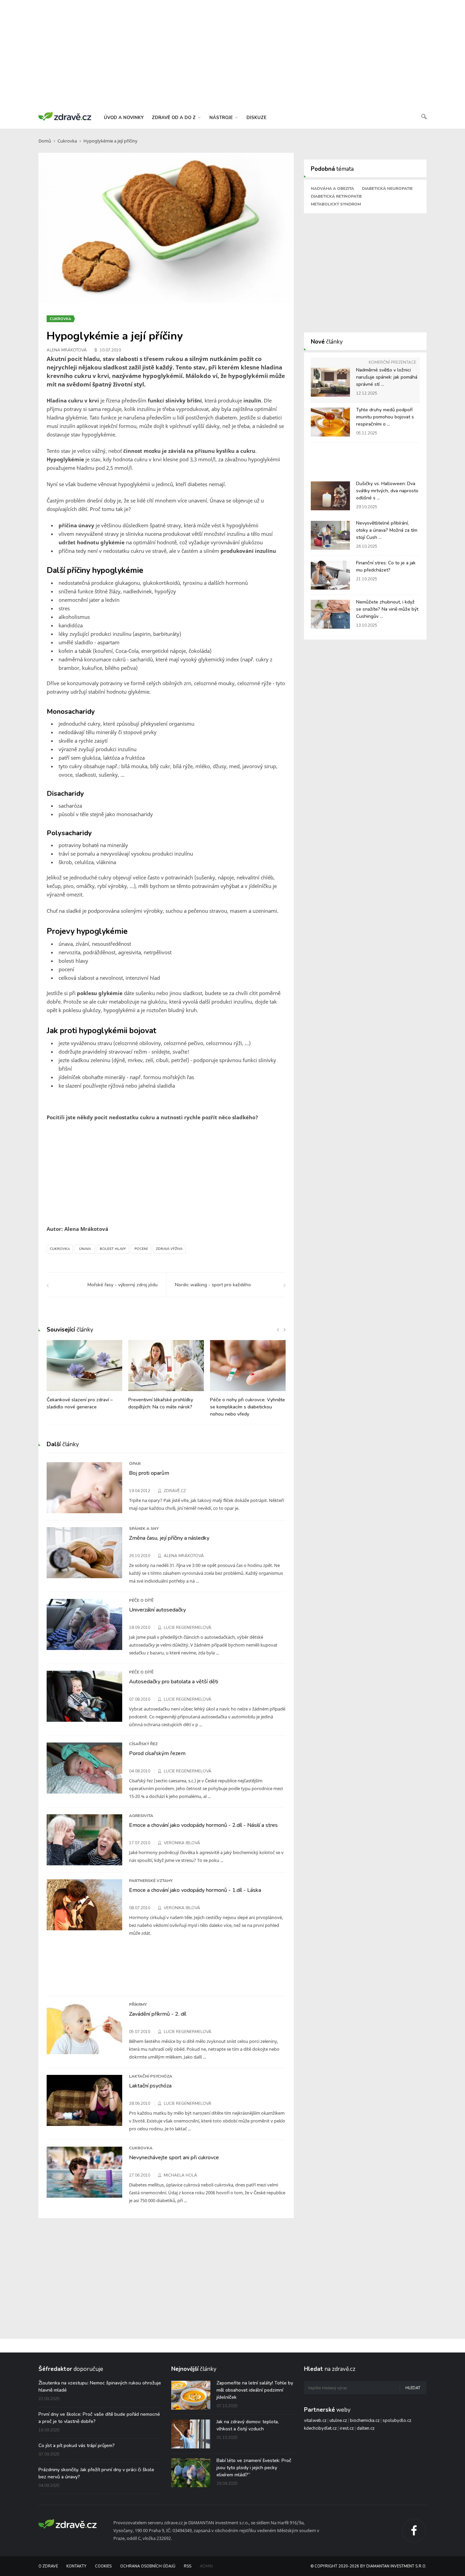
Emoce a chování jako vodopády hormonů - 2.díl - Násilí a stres (203, 1825)
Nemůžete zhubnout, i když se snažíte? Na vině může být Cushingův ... (387, 609)
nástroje (222, 118)
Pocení (141, 1249)
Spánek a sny (144, 1529)
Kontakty (76, 2566)
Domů (45, 141)
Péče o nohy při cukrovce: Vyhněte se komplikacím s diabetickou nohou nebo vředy (247, 1407)
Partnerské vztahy (151, 1881)
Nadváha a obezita (332, 188)
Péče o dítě (141, 1600)
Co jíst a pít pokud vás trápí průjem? (77, 2446)
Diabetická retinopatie (336, 196)
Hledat (413, 2388)
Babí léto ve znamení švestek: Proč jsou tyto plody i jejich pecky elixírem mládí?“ (254, 2468)
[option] (84, 1378)
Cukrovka (67, 141)
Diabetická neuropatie (387, 188)
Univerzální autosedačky (157, 1610)
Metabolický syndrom (336, 204)
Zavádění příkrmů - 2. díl (158, 2014)
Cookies (103, 2566)
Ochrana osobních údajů (148, 2566)
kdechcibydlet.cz (320, 2428)
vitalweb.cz (315, 2421)
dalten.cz (366, 2428)
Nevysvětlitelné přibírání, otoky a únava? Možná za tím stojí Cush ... (387, 530)
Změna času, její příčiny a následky (169, 1538)
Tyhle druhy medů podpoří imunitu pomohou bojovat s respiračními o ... (385, 417)
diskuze (256, 118)
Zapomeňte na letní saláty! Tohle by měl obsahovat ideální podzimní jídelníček (255, 2390)
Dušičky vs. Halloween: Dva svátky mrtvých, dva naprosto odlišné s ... (387, 491)
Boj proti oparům (149, 1473)
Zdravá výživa (169, 1249)
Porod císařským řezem (157, 1753)
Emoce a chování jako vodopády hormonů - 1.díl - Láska (195, 1890)
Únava (85, 1249)
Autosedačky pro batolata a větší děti (174, 1682)
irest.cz (347, 2428)
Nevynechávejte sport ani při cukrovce (174, 2158)
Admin (206, 2566)
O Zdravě (48, 2566)
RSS (188, 2566)
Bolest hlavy (113, 1249)
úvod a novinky (124, 118)
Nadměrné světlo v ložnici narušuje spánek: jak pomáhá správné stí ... (387, 377)
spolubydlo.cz (397, 2421)
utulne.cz (338, 2421)
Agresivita (141, 1816)
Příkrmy (138, 2004)
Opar (135, 1464)
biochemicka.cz (365, 2421)
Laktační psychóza (151, 2076)
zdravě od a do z (174, 118)
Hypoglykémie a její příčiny (110, 141)
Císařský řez (143, 1744)
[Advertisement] (233, 54)
